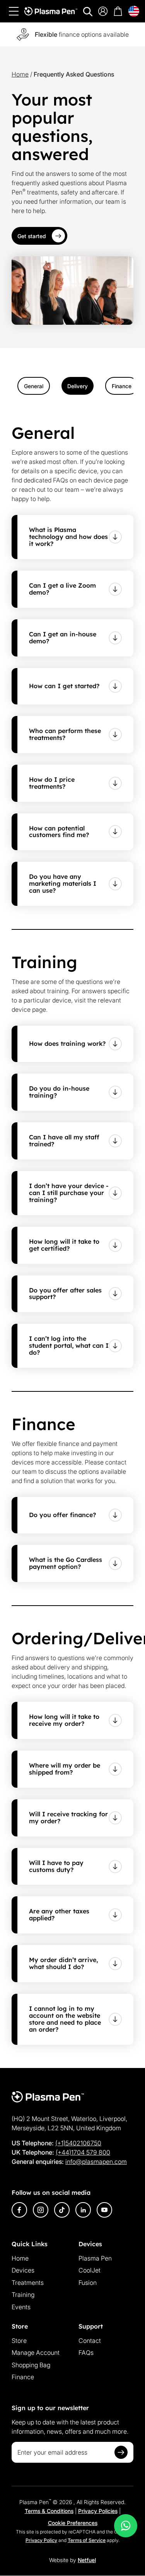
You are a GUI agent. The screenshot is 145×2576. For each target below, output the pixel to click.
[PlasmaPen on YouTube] (104, 2210)
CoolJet (90, 2270)
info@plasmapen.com (96, 2162)
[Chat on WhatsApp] (126, 2526)
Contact (90, 2341)
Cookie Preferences (73, 2523)
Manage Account (36, 2353)
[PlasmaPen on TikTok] (62, 2210)
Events (21, 2307)
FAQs (86, 2353)
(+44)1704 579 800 (83, 2152)
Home (20, 74)
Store (19, 2341)
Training (23, 2295)
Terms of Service (87, 2540)
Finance (23, 2377)
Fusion (88, 2283)
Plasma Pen (95, 2258)
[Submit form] (121, 2452)
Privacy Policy (41, 2540)
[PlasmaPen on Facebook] (19, 2210)
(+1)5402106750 (78, 2143)
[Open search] (88, 12)
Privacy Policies (98, 2511)
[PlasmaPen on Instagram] (41, 2210)
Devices (23, 2270)
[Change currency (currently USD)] (134, 11)
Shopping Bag (31, 2365)
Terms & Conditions (49, 2511)
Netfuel (87, 2560)
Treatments (28, 2283)
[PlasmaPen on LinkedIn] (83, 2210)
